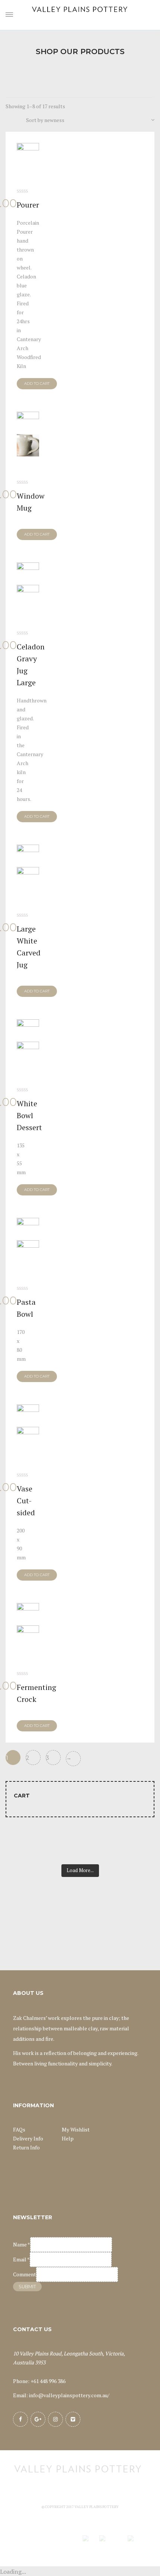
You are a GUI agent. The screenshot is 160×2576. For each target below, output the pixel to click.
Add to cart (37, 383)
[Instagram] (55, 2419)
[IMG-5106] (28, 1042)
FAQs (19, 2129)
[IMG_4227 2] (28, 434)
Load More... (80, 1870)
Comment (25, 2274)
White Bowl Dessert (29, 1115)
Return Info (26, 2147)
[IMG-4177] (28, 154)
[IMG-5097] (28, 1240)
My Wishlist (76, 2129)
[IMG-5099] (28, 1427)
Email (21, 2259)
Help (68, 2138)
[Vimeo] (73, 2419)
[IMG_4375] (28, 585)
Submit (27, 2287)
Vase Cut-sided (26, 1501)
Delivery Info (28, 2138)
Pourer (28, 205)
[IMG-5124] (28, 1625)
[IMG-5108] (28, 867)
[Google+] (38, 2419)
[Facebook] (20, 2419)
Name (22, 2244)
